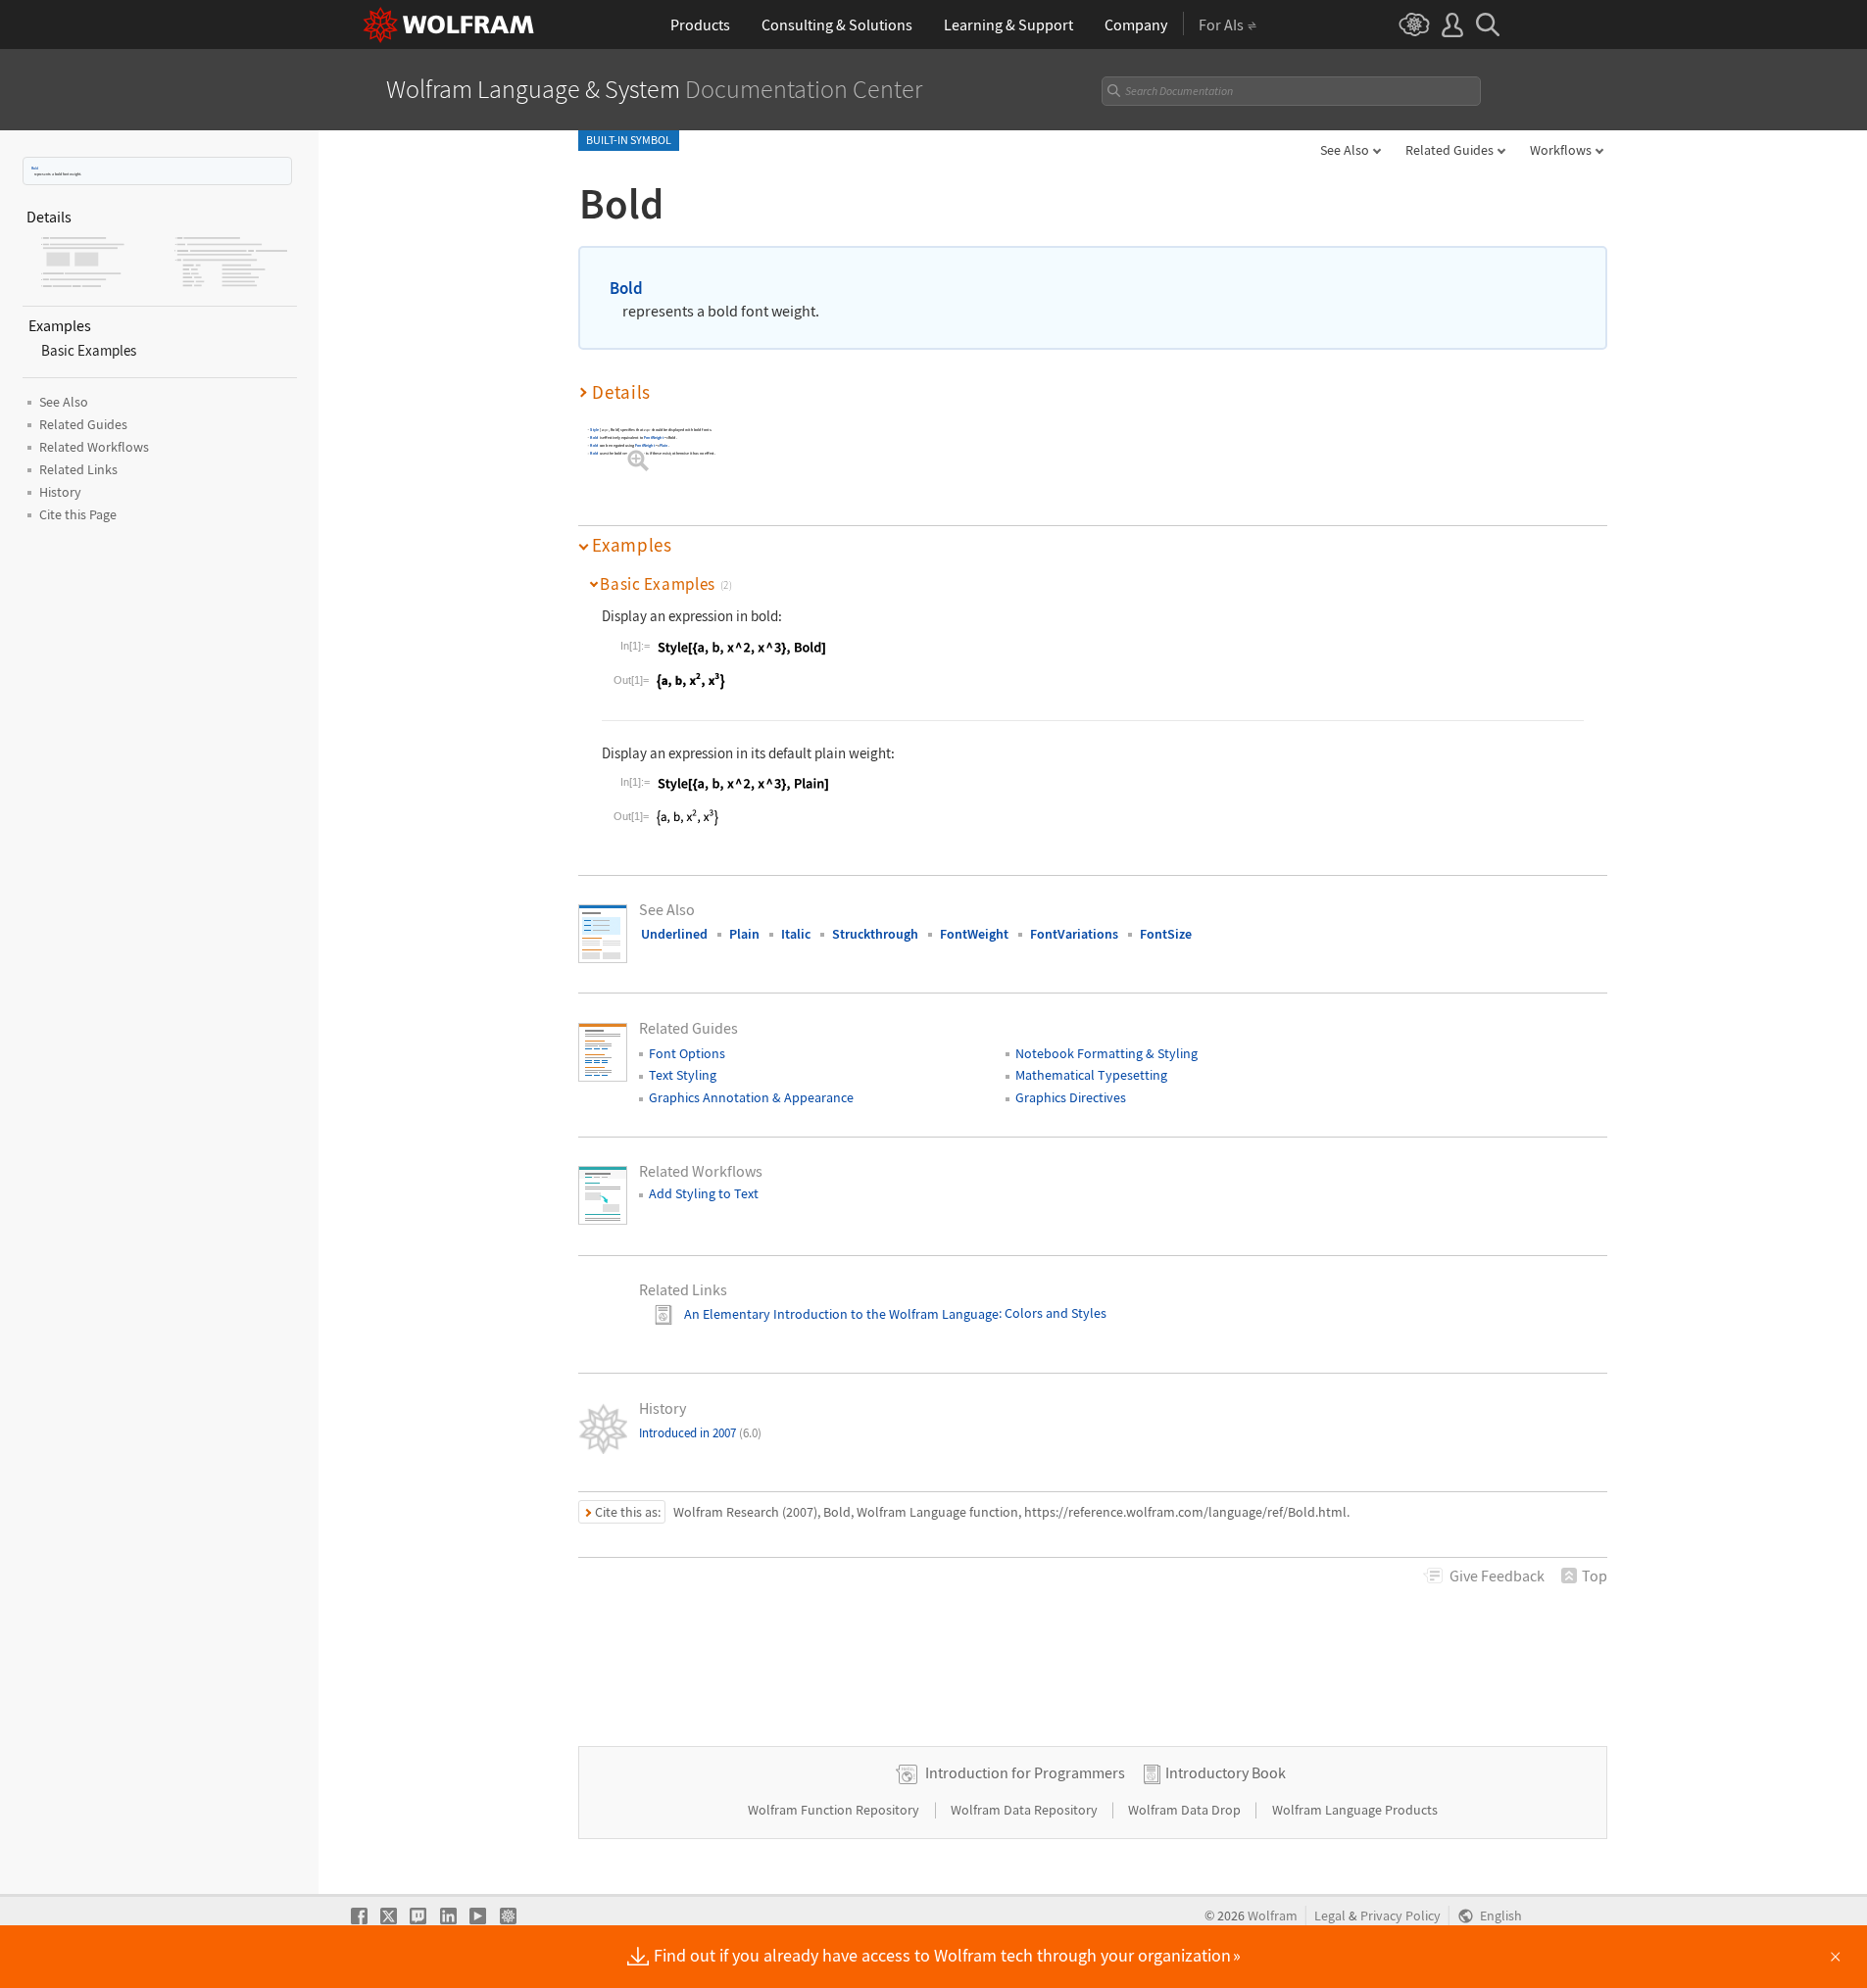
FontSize (1166, 934)
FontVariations (1074, 934)
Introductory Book (1226, 1772)
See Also (1345, 150)
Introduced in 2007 (700, 1433)
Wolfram (1273, 1916)
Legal (1330, 1916)
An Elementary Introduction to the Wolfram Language (841, 1314)
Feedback (1497, 1576)
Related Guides (1449, 150)
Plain (664, 445)
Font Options (687, 1053)
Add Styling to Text (704, 1193)
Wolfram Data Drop (1186, 1810)
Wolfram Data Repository (1026, 1810)
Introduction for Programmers (1025, 1772)
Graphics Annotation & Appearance (751, 1097)
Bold (35, 168)
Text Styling (683, 1075)
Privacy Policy (1400, 1916)
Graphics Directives (1071, 1097)
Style (594, 430)
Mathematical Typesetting (1091, 1075)
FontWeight (654, 437)
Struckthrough (875, 934)
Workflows (1561, 150)
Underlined (674, 934)
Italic (796, 934)
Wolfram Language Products (1355, 1810)
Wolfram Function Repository (835, 1810)
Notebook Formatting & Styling (1106, 1053)
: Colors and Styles (1053, 1314)
